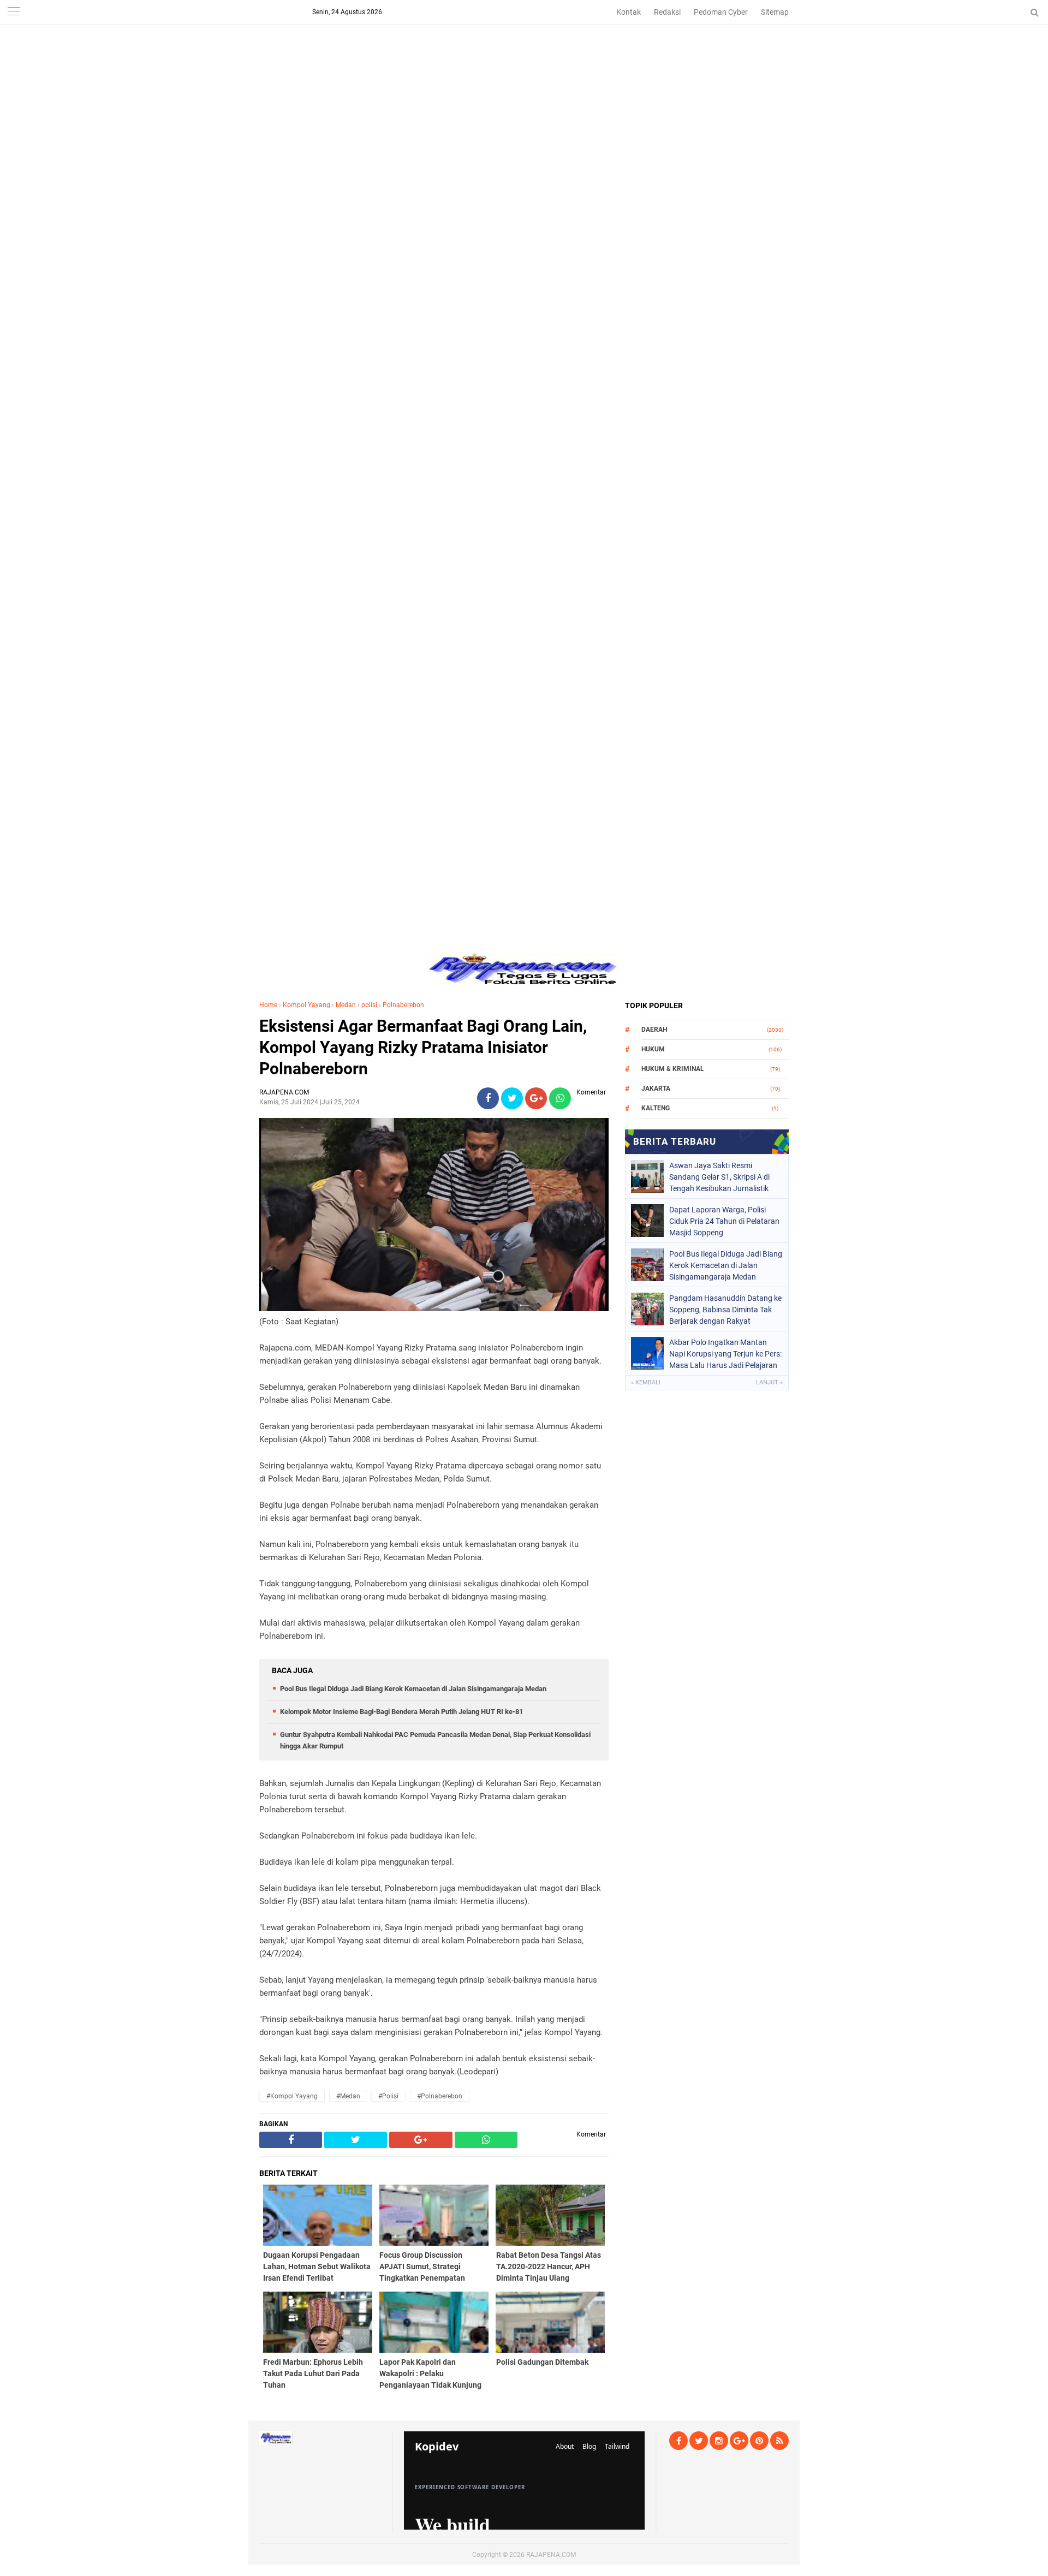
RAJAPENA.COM (551, 2555)
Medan (346, 1005)
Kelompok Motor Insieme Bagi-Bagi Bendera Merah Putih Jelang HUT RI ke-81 (401, 1712)
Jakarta (656, 1088)
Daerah (654, 1030)
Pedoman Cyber (721, 12)
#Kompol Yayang (292, 2096)
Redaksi (667, 12)
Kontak (629, 12)
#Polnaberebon (440, 2096)
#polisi (388, 2096)
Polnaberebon (403, 1005)
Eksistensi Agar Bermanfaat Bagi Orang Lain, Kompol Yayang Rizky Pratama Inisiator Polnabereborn (423, 1047)
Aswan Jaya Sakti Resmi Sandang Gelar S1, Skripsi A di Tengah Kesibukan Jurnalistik (719, 1177)
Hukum (653, 1049)
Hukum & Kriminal (673, 1069)
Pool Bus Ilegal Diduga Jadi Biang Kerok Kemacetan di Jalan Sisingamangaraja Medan (413, 1689)
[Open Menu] (14, 12)
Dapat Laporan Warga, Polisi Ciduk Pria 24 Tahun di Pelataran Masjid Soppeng (724, 1221)
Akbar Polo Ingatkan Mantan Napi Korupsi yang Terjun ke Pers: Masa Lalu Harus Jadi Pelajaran (725, 1354)
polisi (369, 1005)
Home (268, 1005)
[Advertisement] (524, 76)
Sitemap (775, 12)
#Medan (348, 2096)
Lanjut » (769, 1382)
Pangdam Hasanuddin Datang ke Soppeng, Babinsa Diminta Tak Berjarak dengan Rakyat (725, 1310)
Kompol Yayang (306, 1005)
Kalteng (656, 1108)
